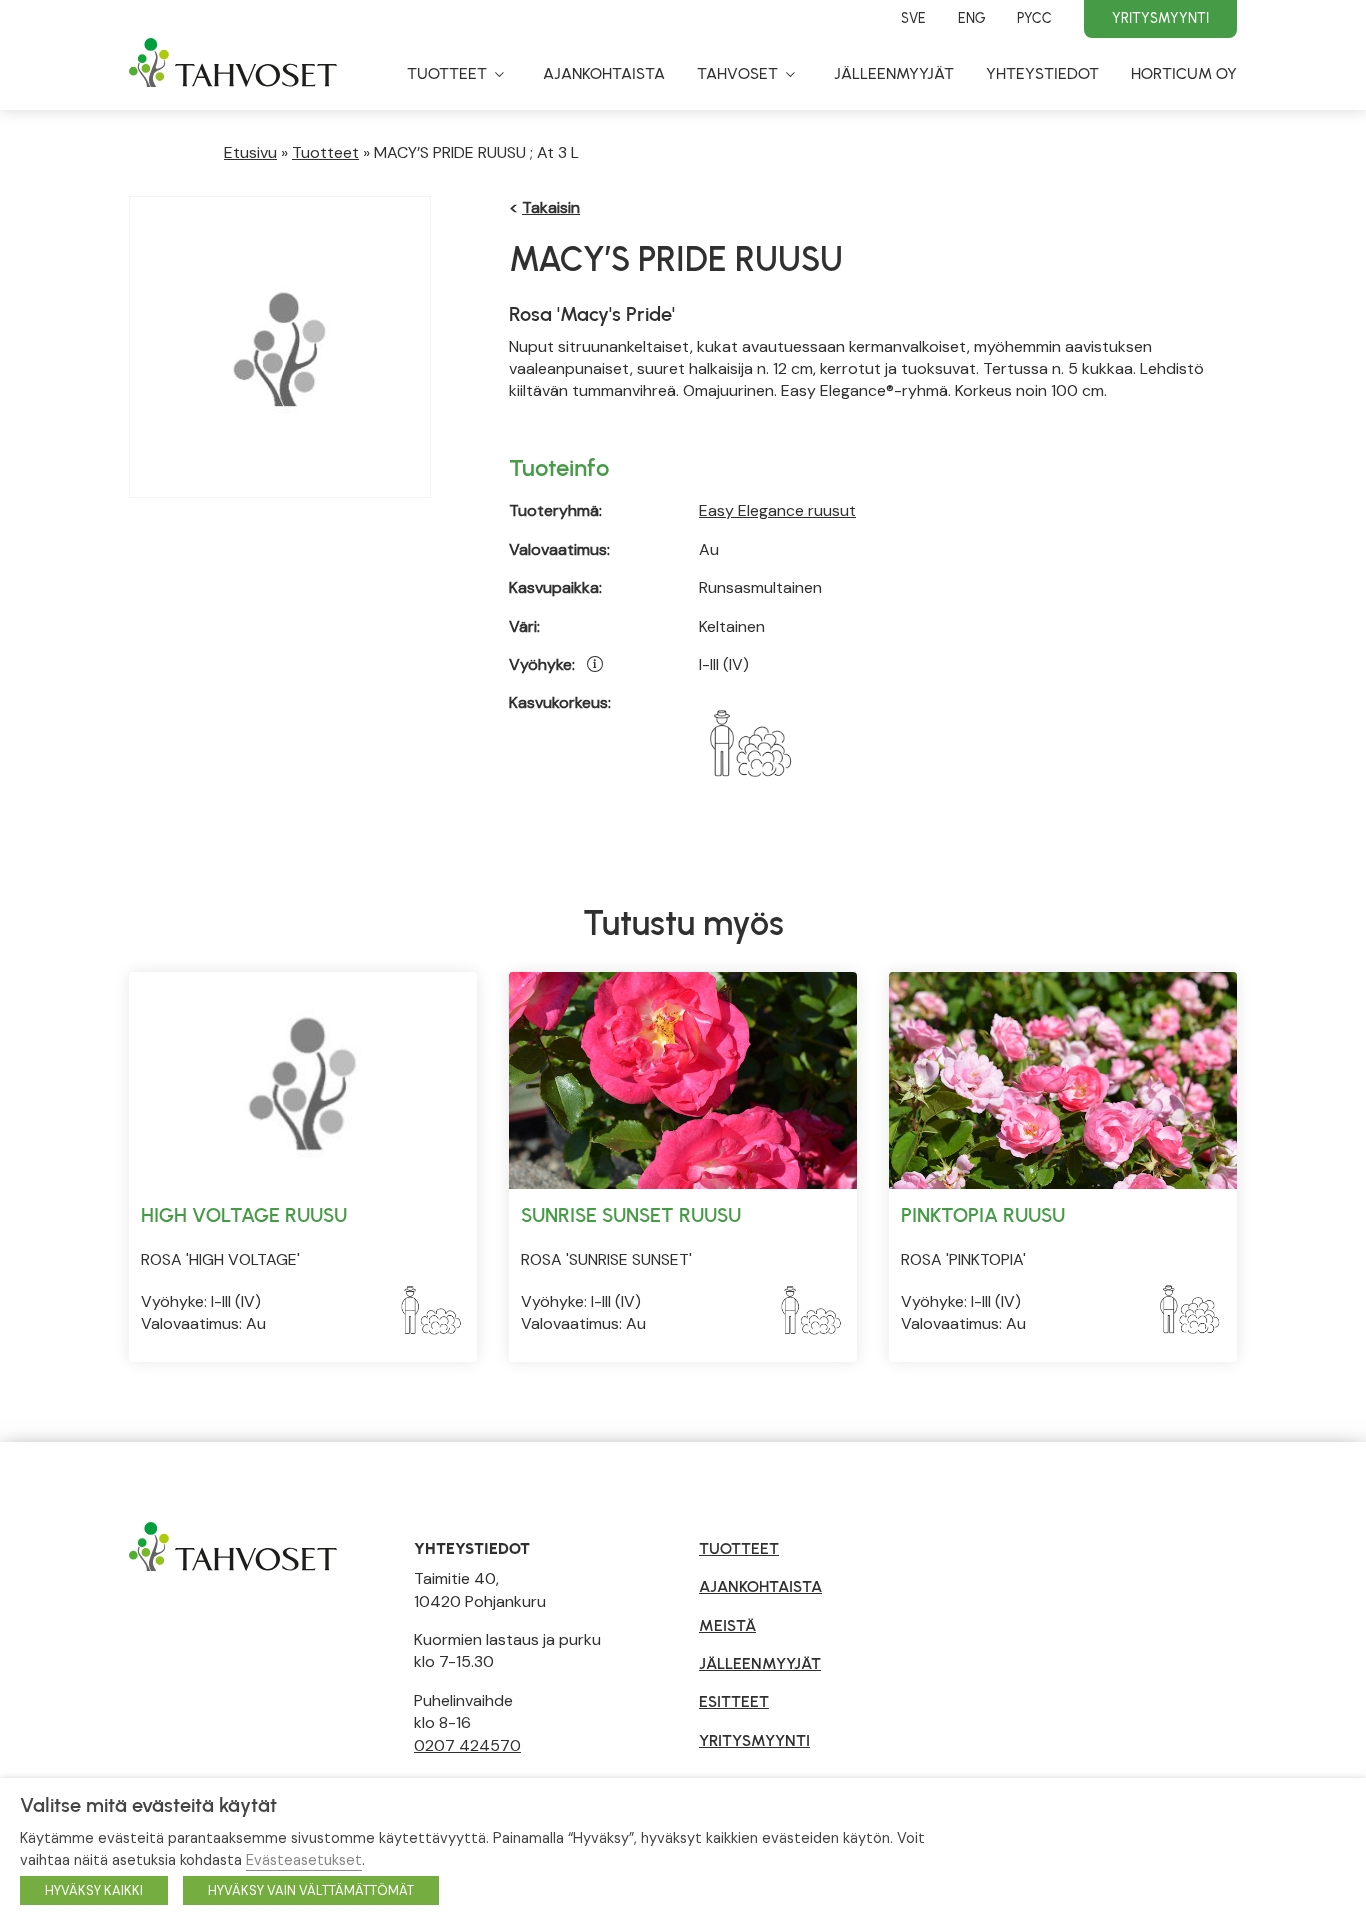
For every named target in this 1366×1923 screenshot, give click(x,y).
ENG (971, 18)
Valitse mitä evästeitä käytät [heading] (148, 1805)
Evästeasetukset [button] (304, 1860)
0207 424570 (467, 1745)
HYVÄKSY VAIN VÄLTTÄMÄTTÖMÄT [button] (311, 1890)
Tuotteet (447, 73)
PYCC (1034, 18)
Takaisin (551, 207)
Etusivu (250, 152)
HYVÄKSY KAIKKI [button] (94, 1890)
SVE (913, 18)
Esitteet (734, 1701)
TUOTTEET (739, 1548)
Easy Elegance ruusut (777, 510)
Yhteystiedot (1042, 73)
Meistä (727, 1625)
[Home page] (233, 72)
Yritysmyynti (1160, 18)
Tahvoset (737, 73)
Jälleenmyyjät (894, 73)
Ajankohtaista (604, 73)
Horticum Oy (1184, 73)
